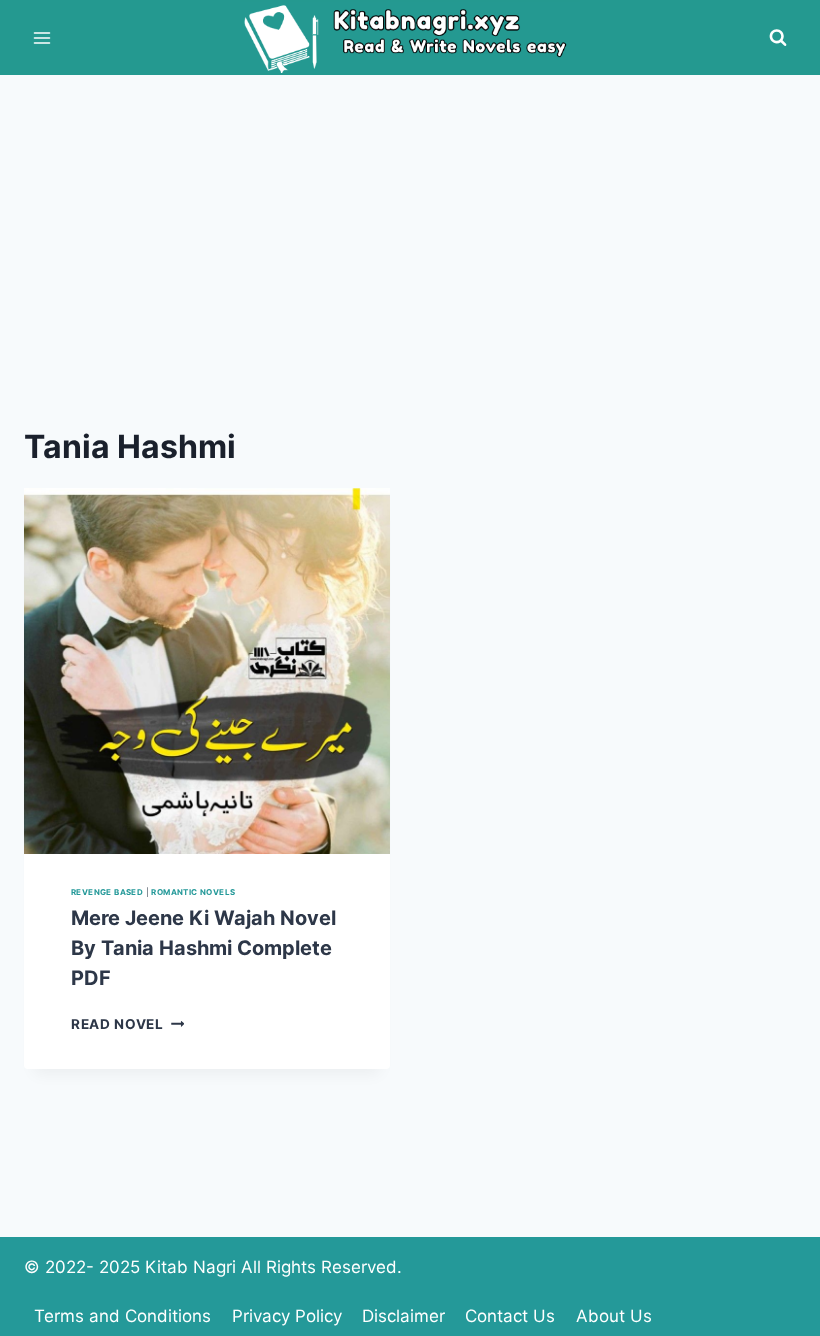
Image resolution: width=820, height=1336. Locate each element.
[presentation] (207, 671)
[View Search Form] (778, 38)
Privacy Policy (287, 1316)
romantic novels (193, 892)
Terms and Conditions (122, 1316)
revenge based (107, 892)
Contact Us (510, 1316)
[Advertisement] (410, 225)
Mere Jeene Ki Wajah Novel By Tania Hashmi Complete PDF (203, 948)
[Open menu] (42, 37)
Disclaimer (403, 1316)
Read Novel (127, 1024)
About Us (614, 1316)
